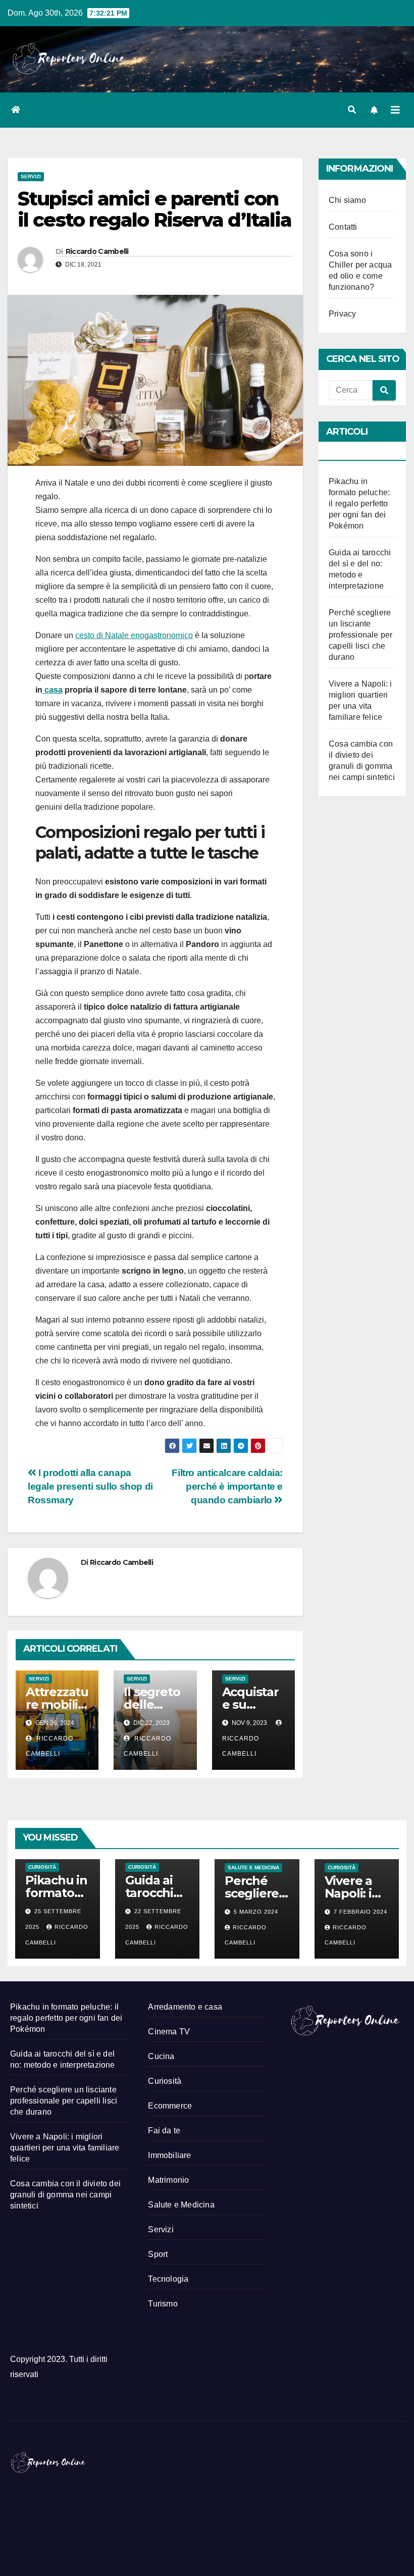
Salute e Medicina (253, 1868)
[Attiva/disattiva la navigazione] (395, 110)
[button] (352, 110)
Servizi (31, 176)
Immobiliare (169, 2155)
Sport (158, 2254)
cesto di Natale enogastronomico (134, 635)
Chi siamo (347, 200)
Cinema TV (169, 2032)
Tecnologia (168, 2279)
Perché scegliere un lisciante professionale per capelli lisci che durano (360, 635)
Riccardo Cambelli (97, 251)
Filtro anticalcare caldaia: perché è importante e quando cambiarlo (227, 1486)
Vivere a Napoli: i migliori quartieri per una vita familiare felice (65, 2148)
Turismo (163, 2304)
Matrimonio (168, 2180)
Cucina (161, 2056)
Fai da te (164, 2131)
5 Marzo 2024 (256, 1912)
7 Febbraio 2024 (360, 1912)
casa (53, 690)
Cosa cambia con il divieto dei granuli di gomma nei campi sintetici (65, 2195)
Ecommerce (170, 2106)
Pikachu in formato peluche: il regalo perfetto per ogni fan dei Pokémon (359, 504)
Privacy (342, 314)
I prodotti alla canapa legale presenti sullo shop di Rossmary (90, 1486)
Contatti (343, 227)
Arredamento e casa (185, 2007)
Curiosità (42, 1867)
